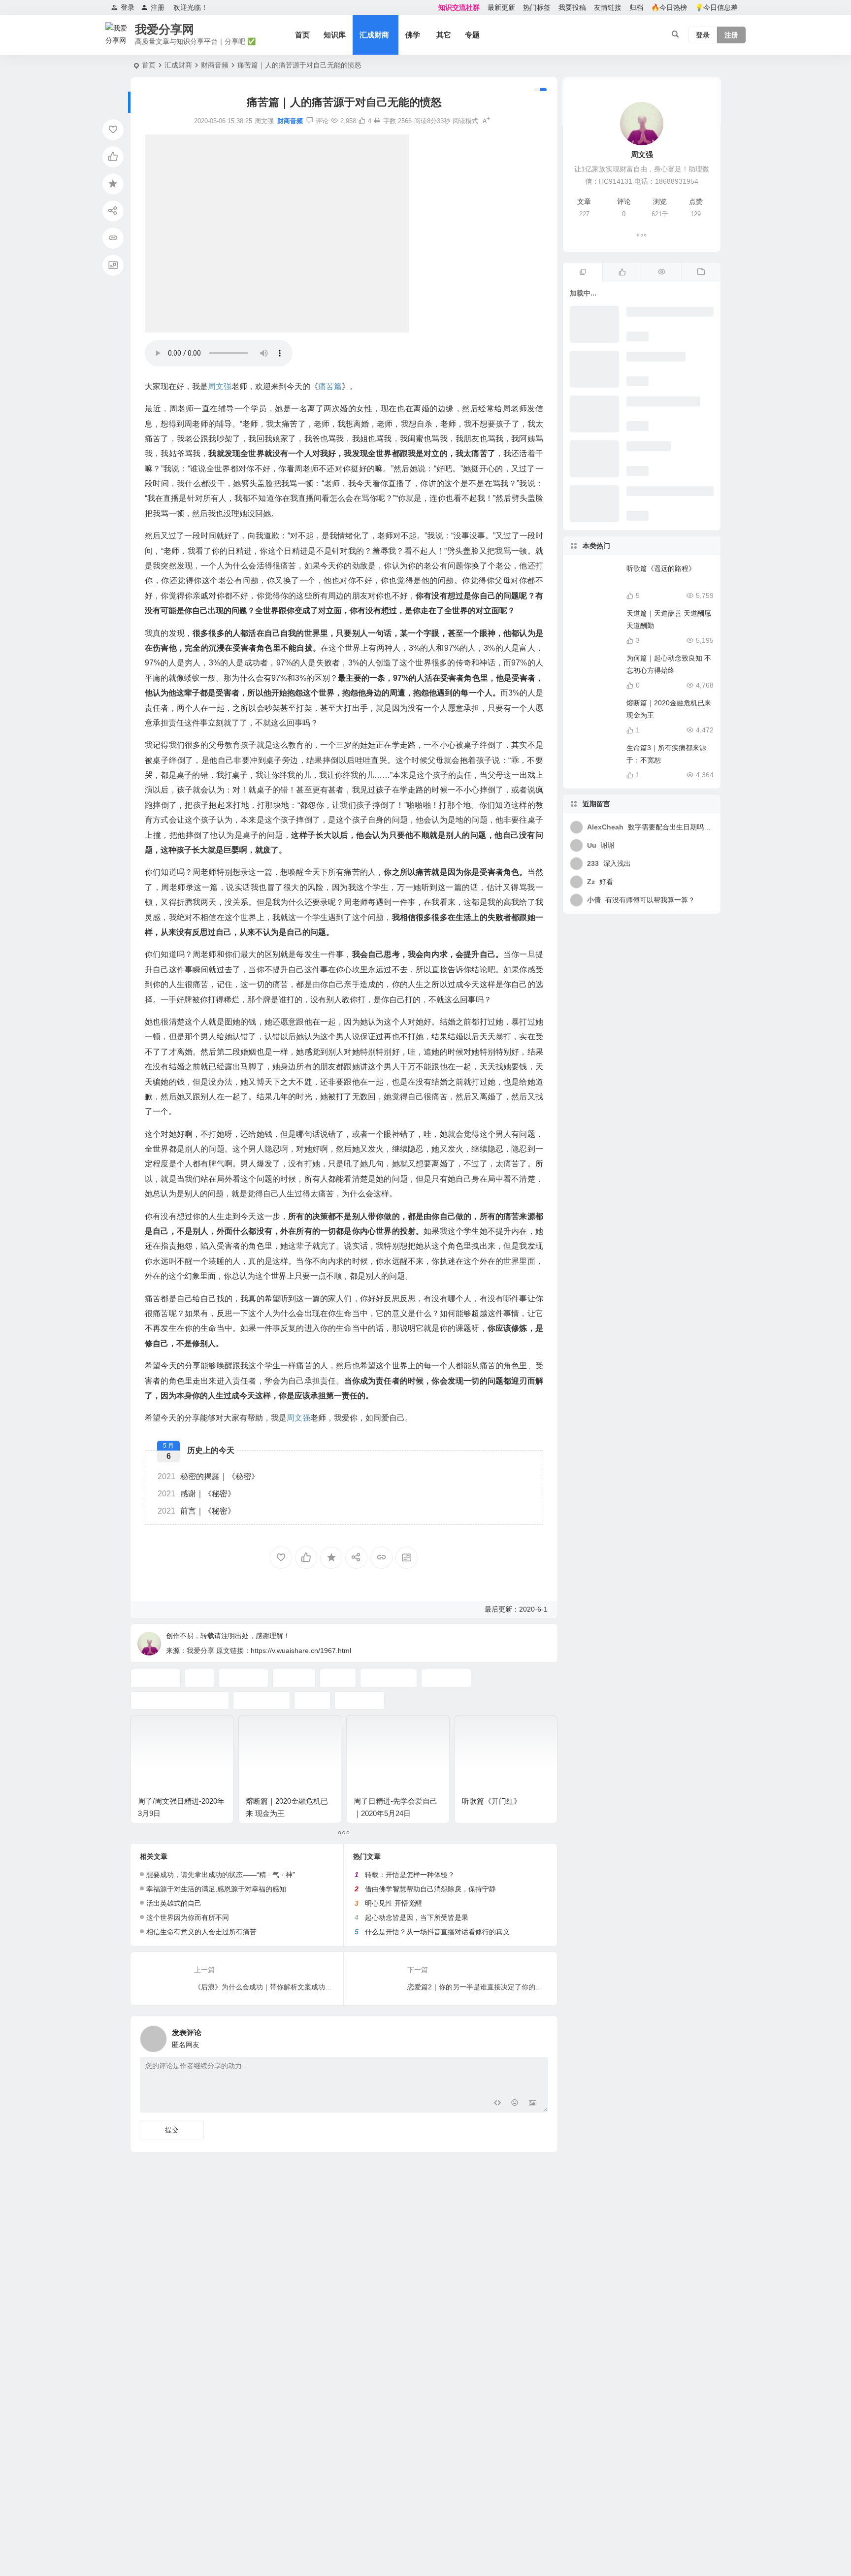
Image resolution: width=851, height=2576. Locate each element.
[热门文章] (661, 272)
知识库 (335, 35)
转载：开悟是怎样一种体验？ (410, 1875)
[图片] (533, 2104)
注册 (158, 7)
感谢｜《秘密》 (196, 1494)
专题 (472, 35)
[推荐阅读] (583, 272)
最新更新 (501, 7)
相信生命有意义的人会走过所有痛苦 (201, 1932)
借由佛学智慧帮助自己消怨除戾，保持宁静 (430, 1889)
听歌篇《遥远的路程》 (661, 568)
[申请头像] (538, 2036)
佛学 (413, 35)
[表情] (515, 2104)
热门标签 (537, 7)
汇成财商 (374, 35)
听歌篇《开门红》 (491, 1801)
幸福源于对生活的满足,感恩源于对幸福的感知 (216, 1889)
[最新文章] (701, 272)
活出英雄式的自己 (174, 1903)
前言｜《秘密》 (196, 1511)
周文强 (220, 386)
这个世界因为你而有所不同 (188, 1917)
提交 (172, 2130)
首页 (302, 35)
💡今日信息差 (716, 7)
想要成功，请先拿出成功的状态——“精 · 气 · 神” (221, 1875)
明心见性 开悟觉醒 (393, 1903)
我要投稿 (572, 7)
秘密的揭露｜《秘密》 (208, 1476)
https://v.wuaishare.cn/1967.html (301, 1651)
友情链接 (608, 7)
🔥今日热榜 (669, 7)
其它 (444, 35)
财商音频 (215, 65)
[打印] (377, 121)
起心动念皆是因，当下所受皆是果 (417, 1917)
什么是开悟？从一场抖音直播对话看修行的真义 (437, 1932)
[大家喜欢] (622, 272)
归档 (636, 7)
